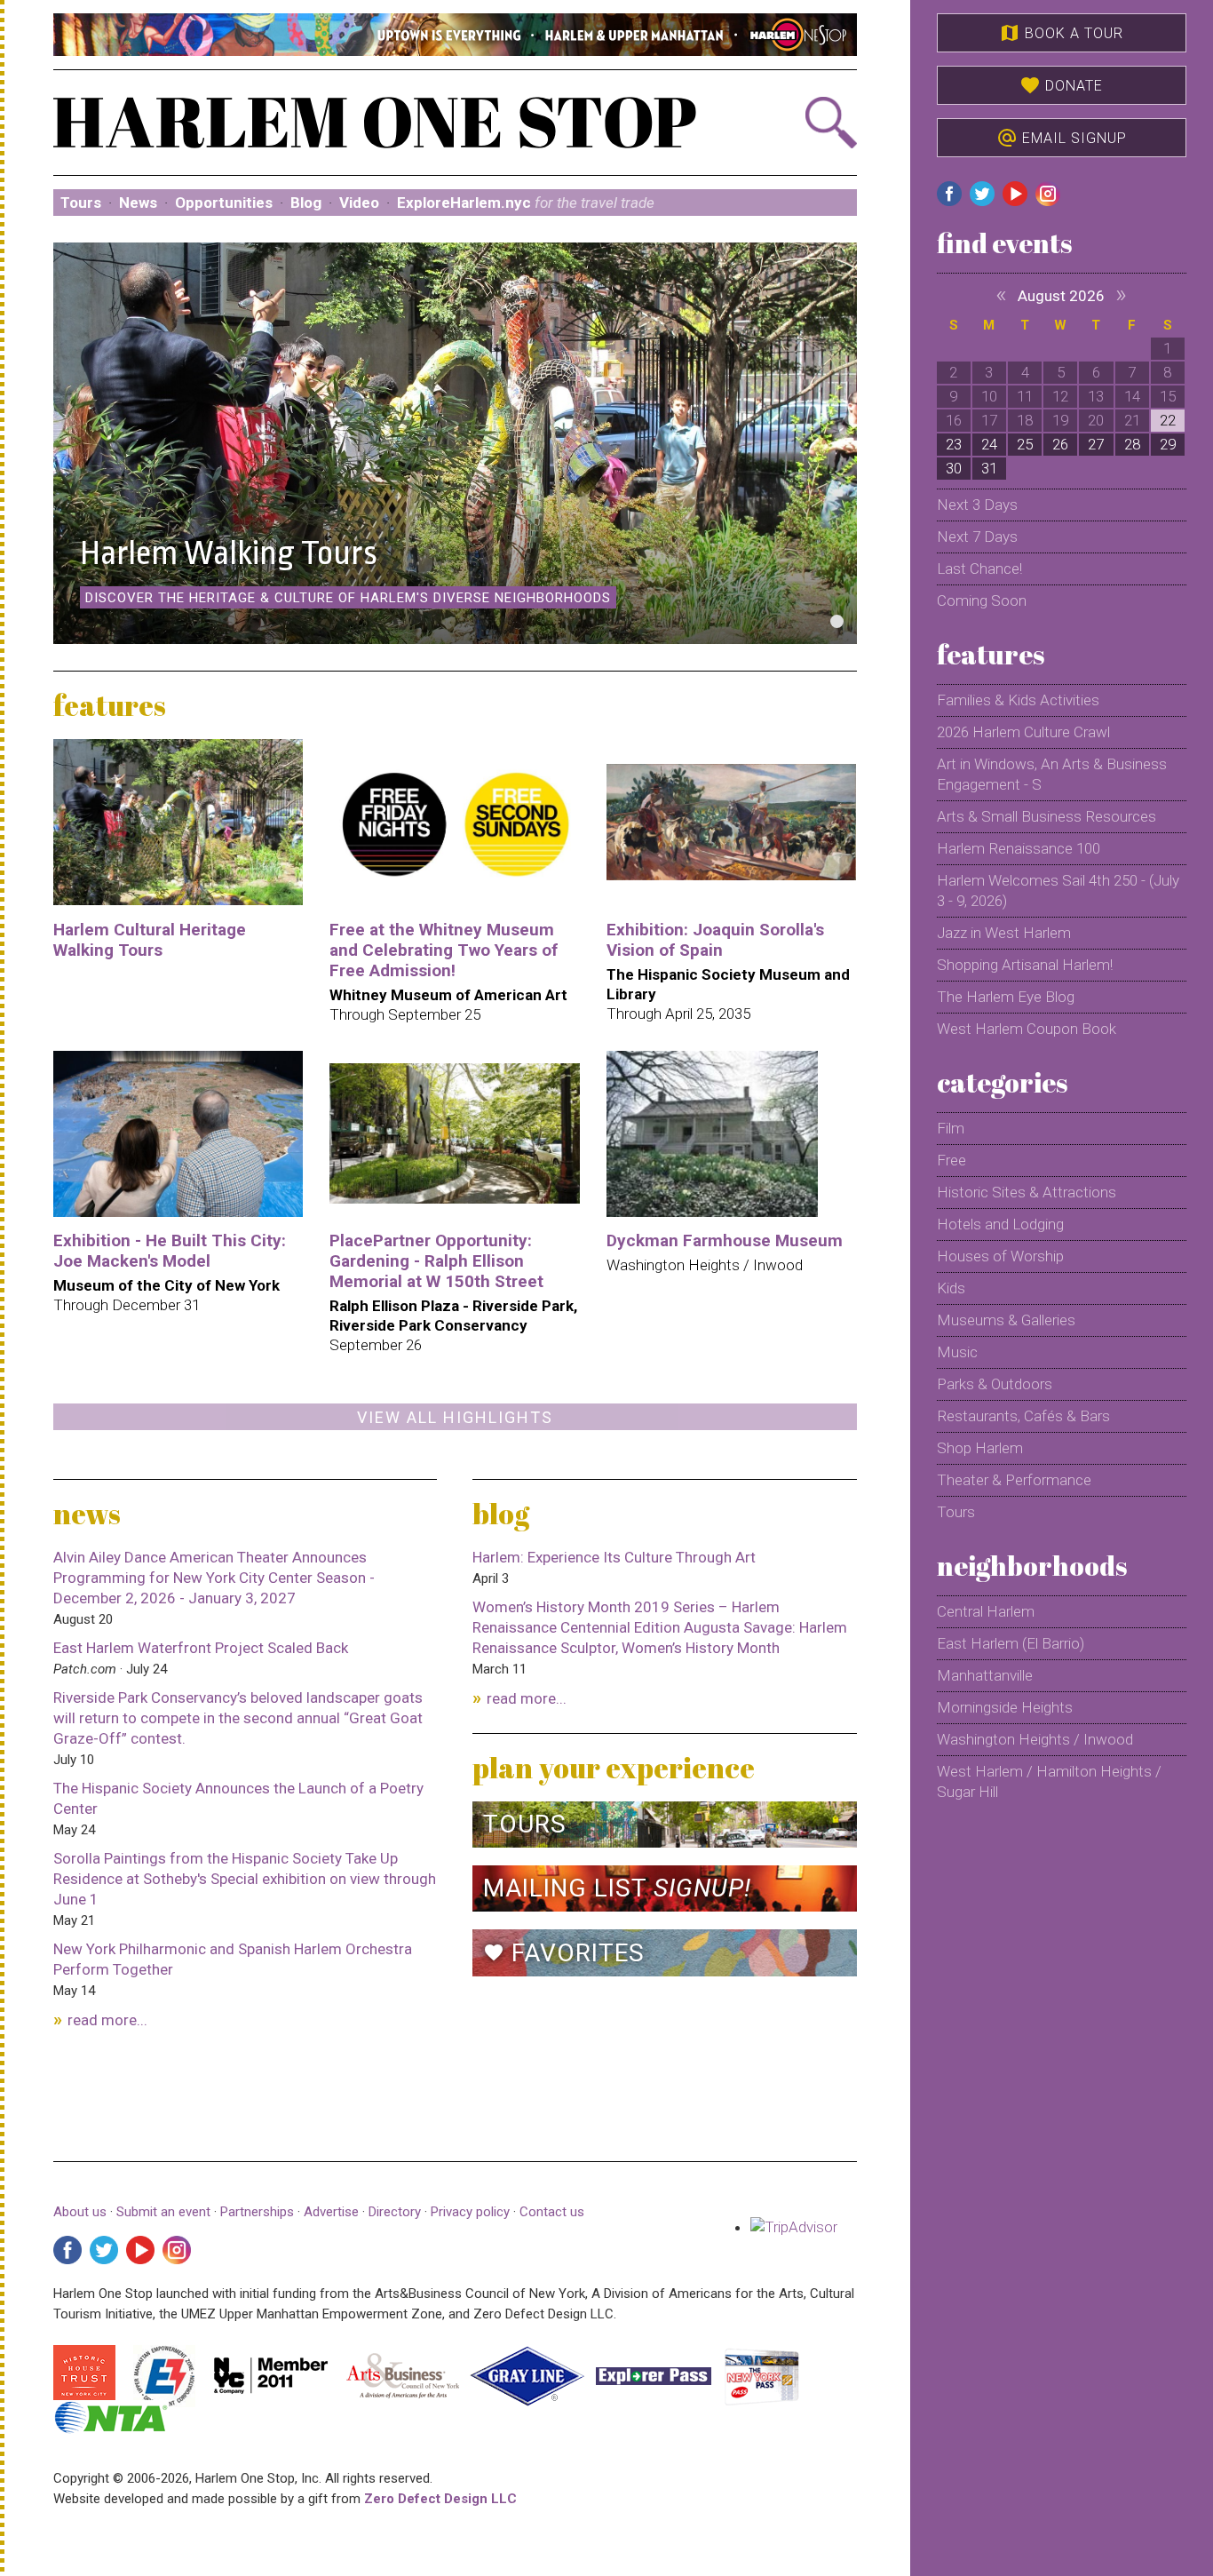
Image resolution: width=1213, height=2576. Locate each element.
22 (1168, 420)
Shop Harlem (980, 1448)
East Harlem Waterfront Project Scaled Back (201, 1648)
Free (951, 1160)
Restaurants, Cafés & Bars (1023, 1416)
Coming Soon (982, 600)
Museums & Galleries (1006, 1320)
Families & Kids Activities (1018, 700)
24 (989, 444)
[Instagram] (177, 2250)
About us (80, 2212)
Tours (81, 203)
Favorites (564, 1953)
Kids (951, 1288)
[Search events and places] (797, 123)
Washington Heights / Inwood (1035, 1739)
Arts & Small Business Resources (1047, 816)
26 (1060, 444)
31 (989, 468)
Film (951, 1128)
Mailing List (617, 1888)
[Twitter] (104, 2250)
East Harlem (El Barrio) (1011, 1643)
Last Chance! (979, 568)
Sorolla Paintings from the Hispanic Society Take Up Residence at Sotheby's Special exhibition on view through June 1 (245, 1879)
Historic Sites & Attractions (1027, 1192)
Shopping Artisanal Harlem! (1025, 965)
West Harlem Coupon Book (1027, 1029)
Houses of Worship (1000, 1256)
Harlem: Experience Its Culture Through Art (614, 1557)
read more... (107, 2020)
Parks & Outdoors (995, 1384)
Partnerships (259, 2212)
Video (359, 203)
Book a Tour (1061, 33)
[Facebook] (67, 2250)
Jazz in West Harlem (1004, 933)
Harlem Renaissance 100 (1019, 848)
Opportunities (224, 203)
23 (954, 444)
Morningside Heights (1005, 1707)
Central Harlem (986, 1611)
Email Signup (1062, 138)
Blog (306, 203)
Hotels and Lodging (1000, 1224)
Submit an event (163, 2212)
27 (1096, 444)
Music (957, 1352)
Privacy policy (470, 2212)
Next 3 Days (977, 505)
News (138, 203)
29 (1168, 444)
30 (954, 468)
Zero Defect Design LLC (440, 2499)
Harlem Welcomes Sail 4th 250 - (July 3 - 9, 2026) (1058, 890)
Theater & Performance (1014, 1480)
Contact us (552, 2212)
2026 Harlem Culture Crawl (1023, 732)
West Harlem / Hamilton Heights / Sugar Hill (1049, 1781)
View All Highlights (455, 1417)
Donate (1061, 85)
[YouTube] (140, 2250)
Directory (395, 2212)
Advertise (331, 2212)
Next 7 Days (977, 537)
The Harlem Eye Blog (1006, 997)
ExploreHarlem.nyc (526, 203)
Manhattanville (985, 1675)
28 (1132, 444)
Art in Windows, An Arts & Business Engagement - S (1052, 774)
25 (1025, 444)
